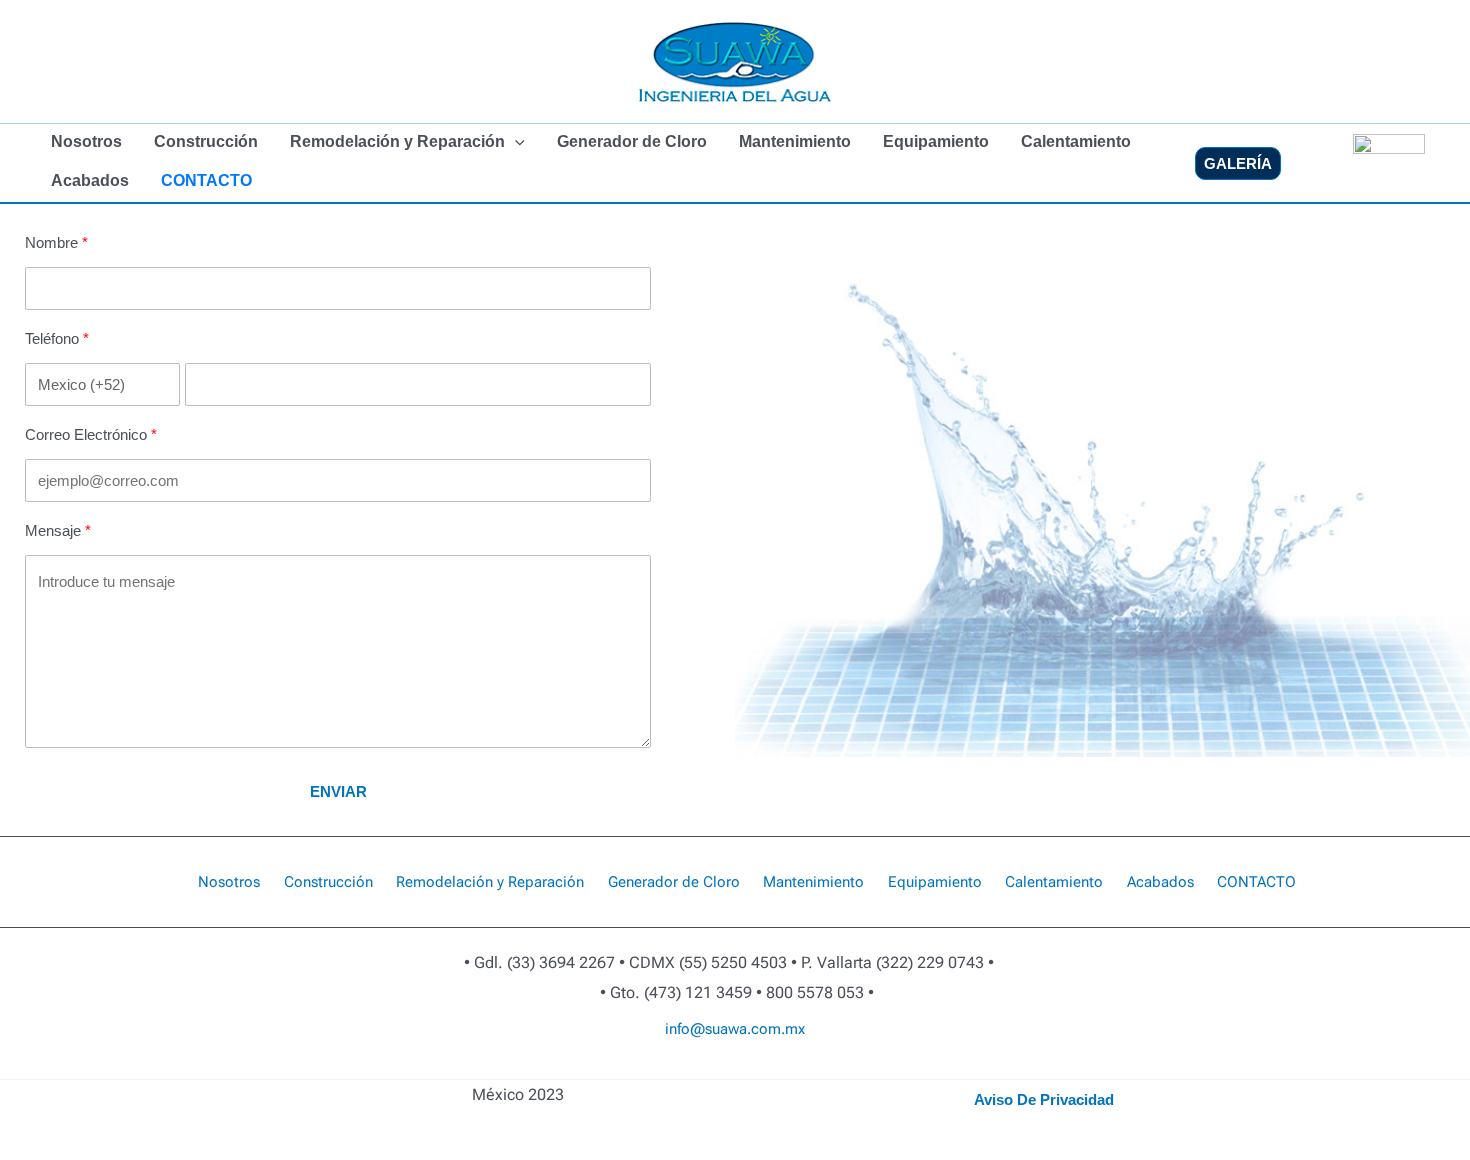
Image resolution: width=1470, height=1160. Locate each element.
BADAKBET (719, 1068)
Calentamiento (1076, 141)
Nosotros (86, 141)
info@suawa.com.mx (735, 1029)
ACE (749, 1068)
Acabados (90, 180)
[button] (515, 142)
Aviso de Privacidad (1044, 1099)
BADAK (745, 1068)
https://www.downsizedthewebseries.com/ (772, 1068)
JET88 (712, 1068)
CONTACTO (206, 180)
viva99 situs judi (872, 1068)
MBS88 (695, 1068)
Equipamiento (936, 141)
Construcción (206, 141)
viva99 (594, 1068)
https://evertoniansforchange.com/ (809, 1068)
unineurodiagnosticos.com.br (679, 1068)
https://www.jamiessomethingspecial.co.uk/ (846, 1068)
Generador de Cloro (632, 141)
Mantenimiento (795, 141)
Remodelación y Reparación (397, 141)
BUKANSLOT (727, 1068)
